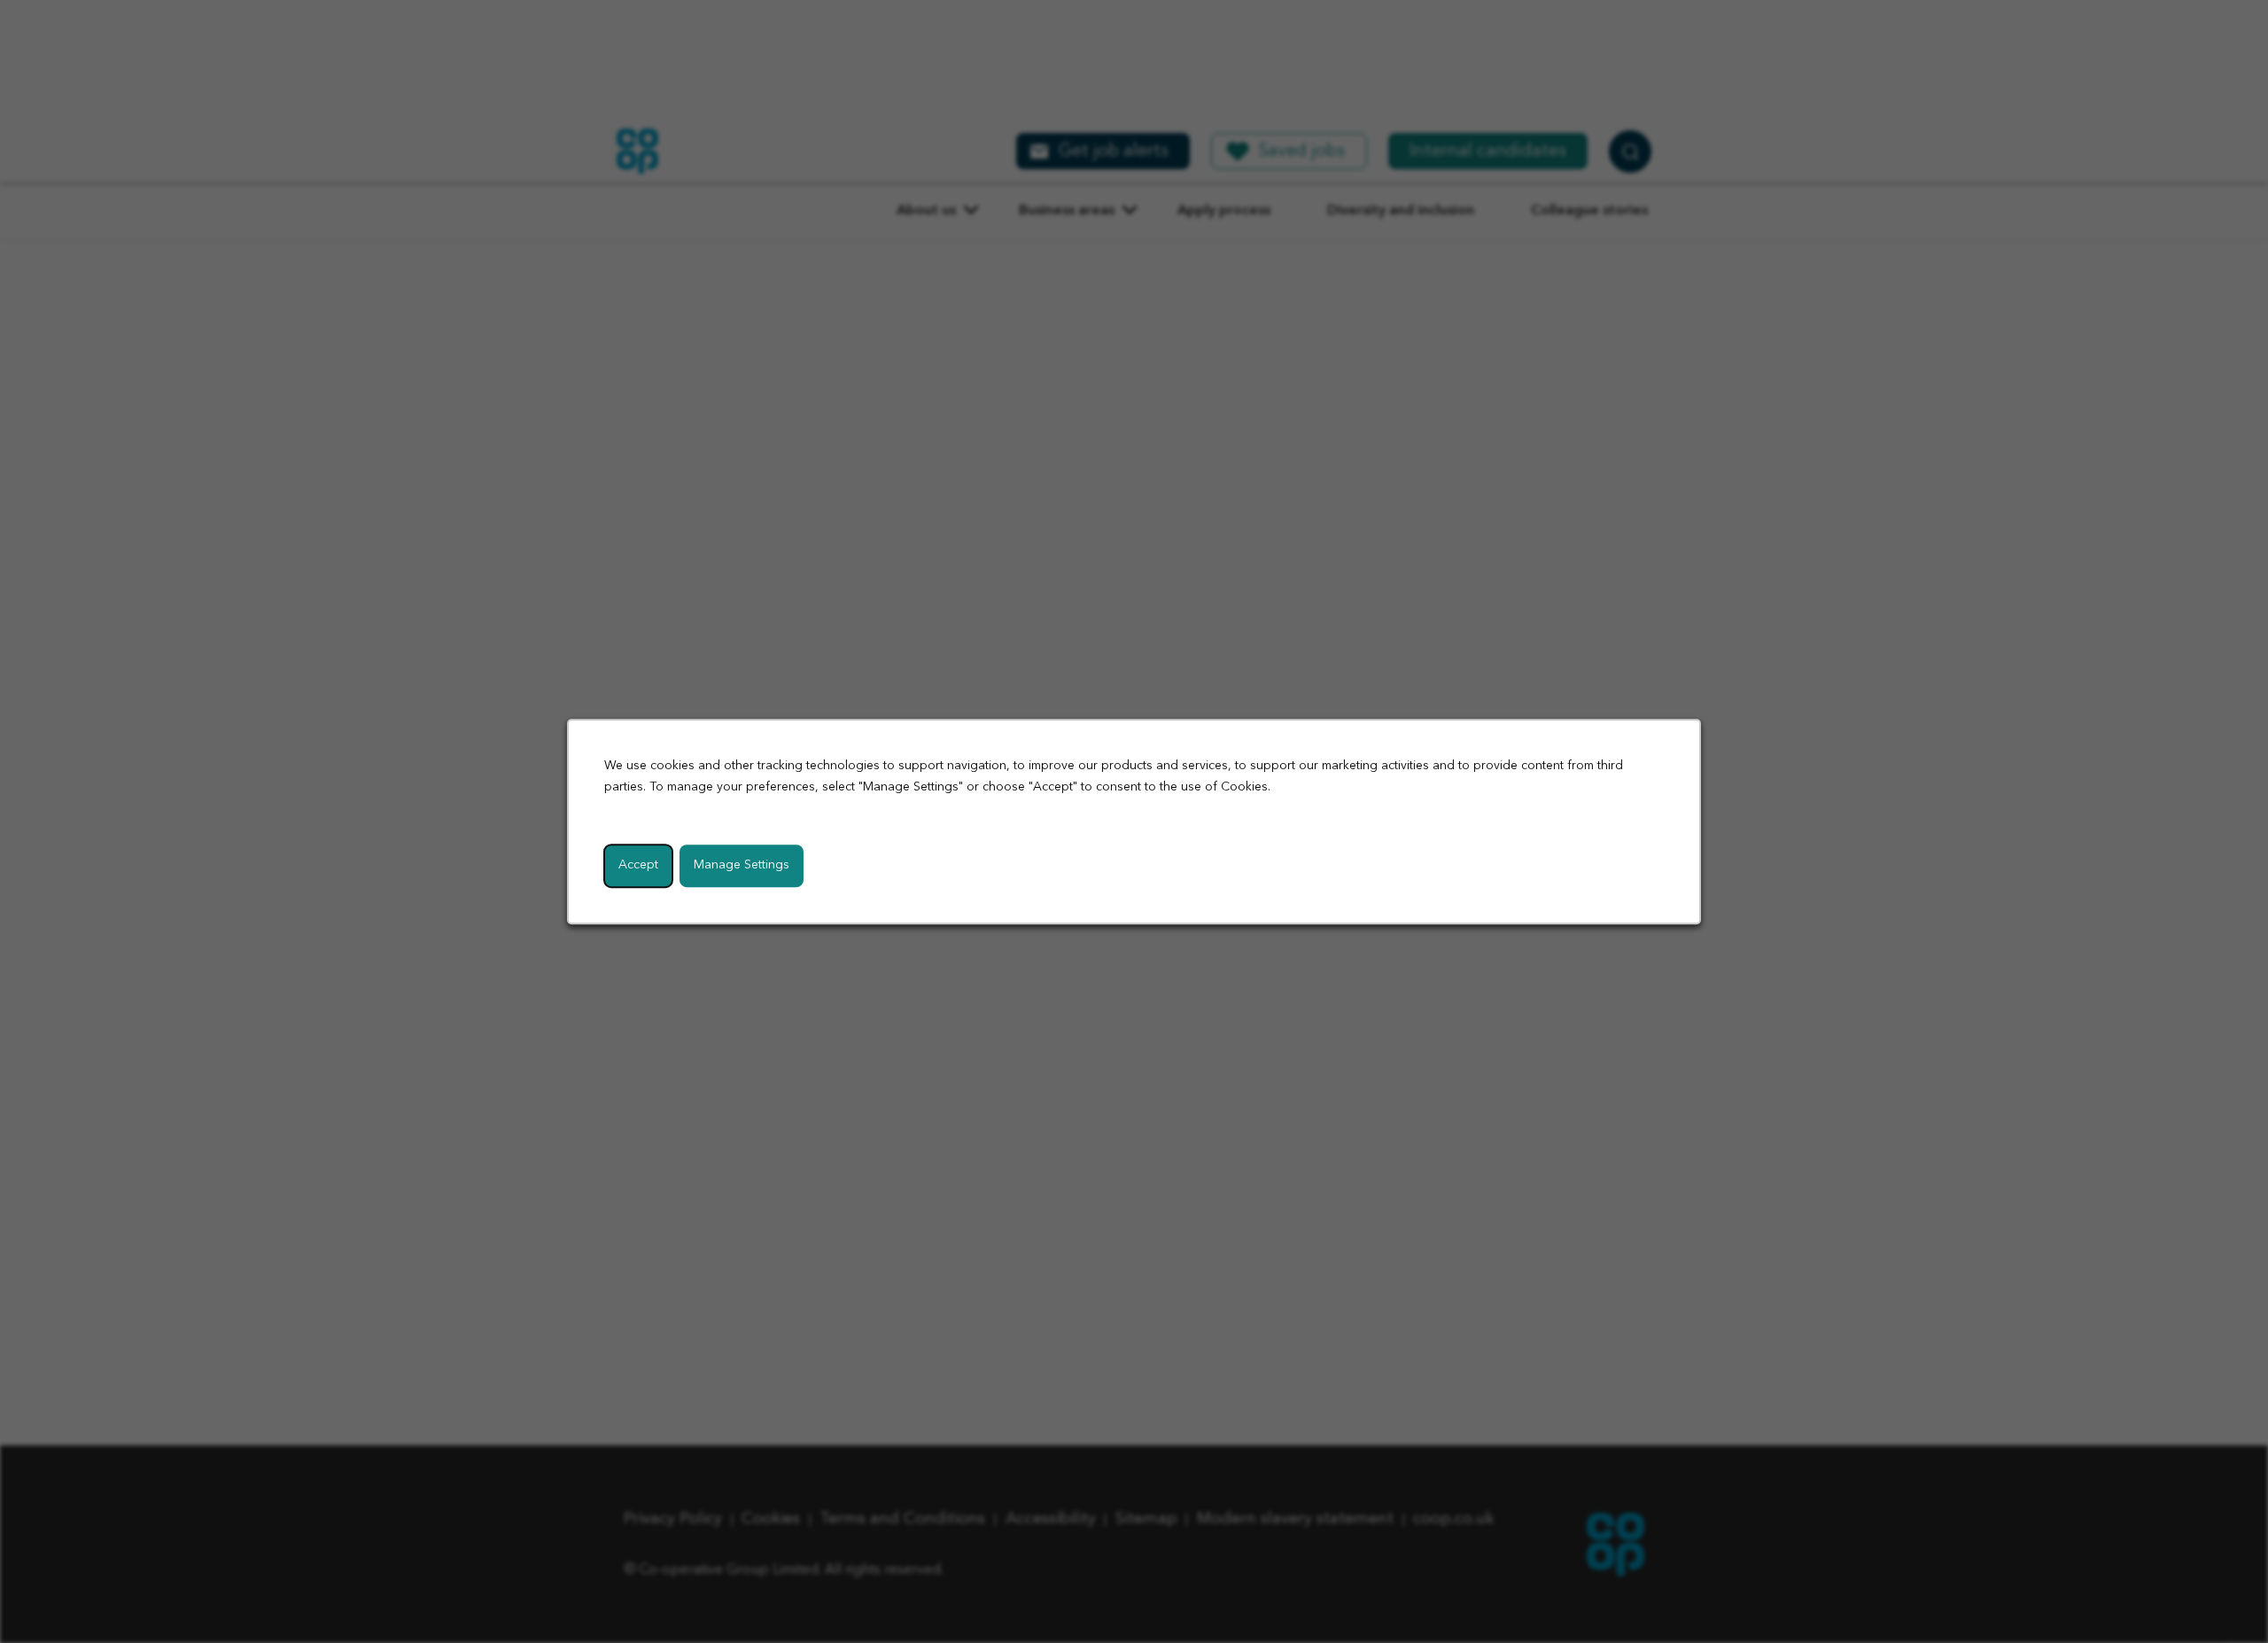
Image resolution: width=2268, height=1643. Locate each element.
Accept (638, 865)
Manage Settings (742, 865)
